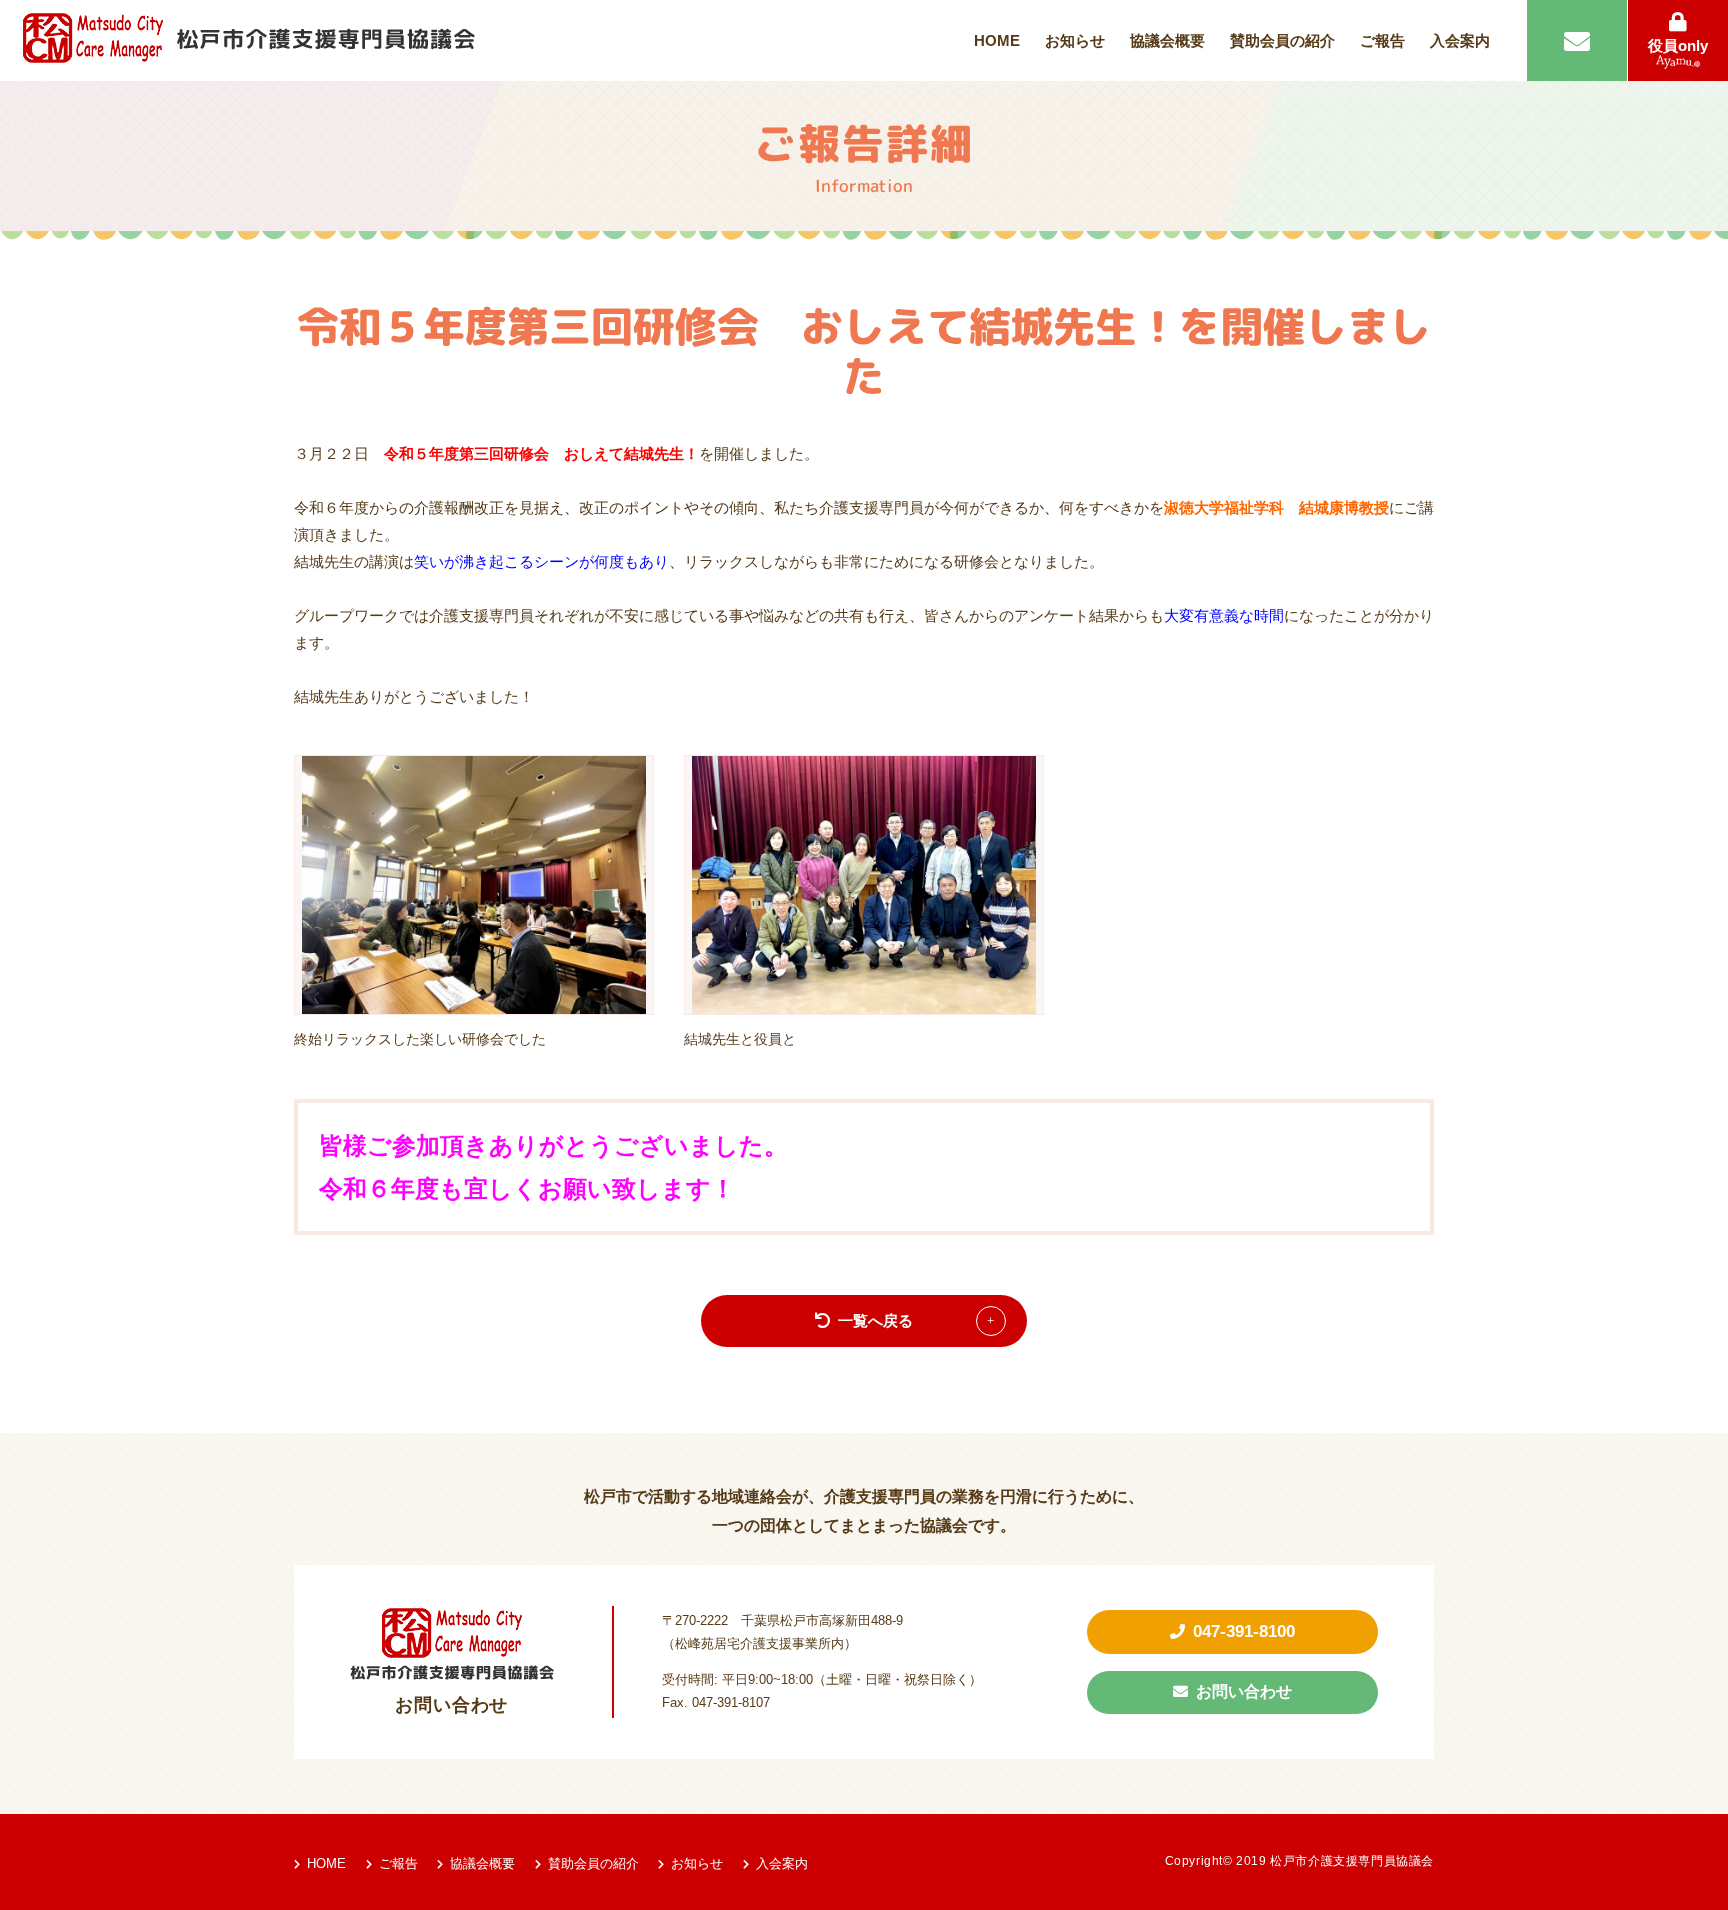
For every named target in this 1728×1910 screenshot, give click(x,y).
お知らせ (1075, 40)
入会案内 (1460, 40)
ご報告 (1382, 40)
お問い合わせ (1244, 1691)
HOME (997, 40)
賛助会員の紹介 (1282, 40)
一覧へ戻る (875, 1320)
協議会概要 (1167, 40)
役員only (1678, 45)
